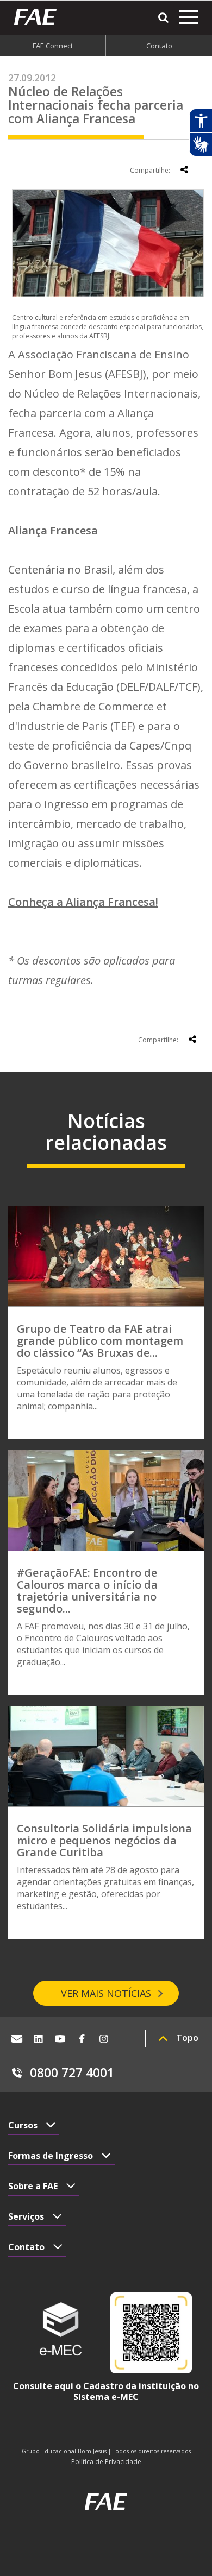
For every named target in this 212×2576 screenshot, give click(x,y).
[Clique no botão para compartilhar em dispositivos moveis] (184, 169)
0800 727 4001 (72, 2073)
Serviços (26, 2216)
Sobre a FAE (33, 2186)
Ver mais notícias (106, 1993)
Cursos (23, 2125)
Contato (159, 46)
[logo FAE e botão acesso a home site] (39, 17)
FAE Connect (53, 46)
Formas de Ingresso (51, 2156)
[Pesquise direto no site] (163, 18)
